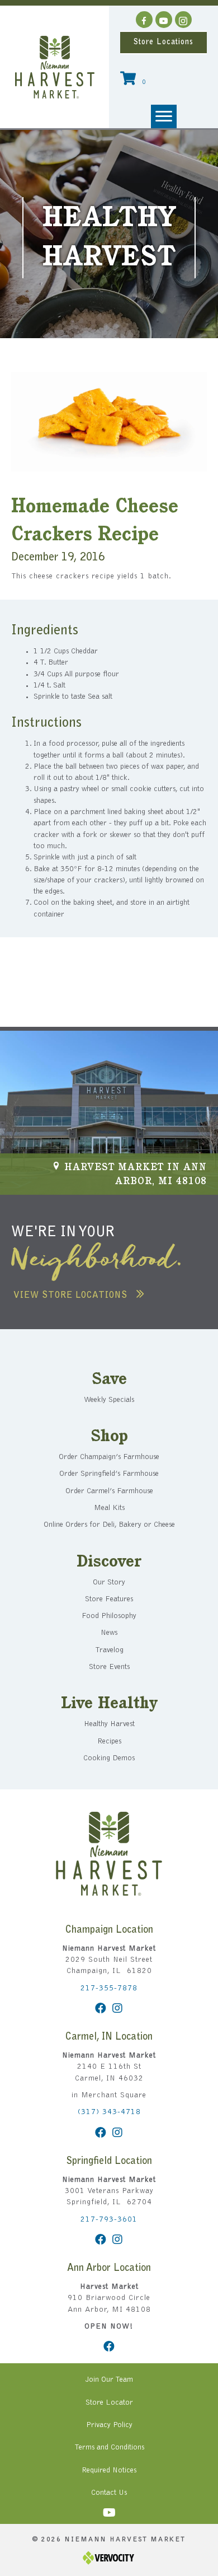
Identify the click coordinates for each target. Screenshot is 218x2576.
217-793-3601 (109, 2220)
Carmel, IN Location (109, 2037)
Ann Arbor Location (109, 2269)
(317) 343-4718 (109, 2112)
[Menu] (164, 116)
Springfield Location (109, 2162)
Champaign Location (109, 1930)
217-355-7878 (109, 1989)
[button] (144, 20)
